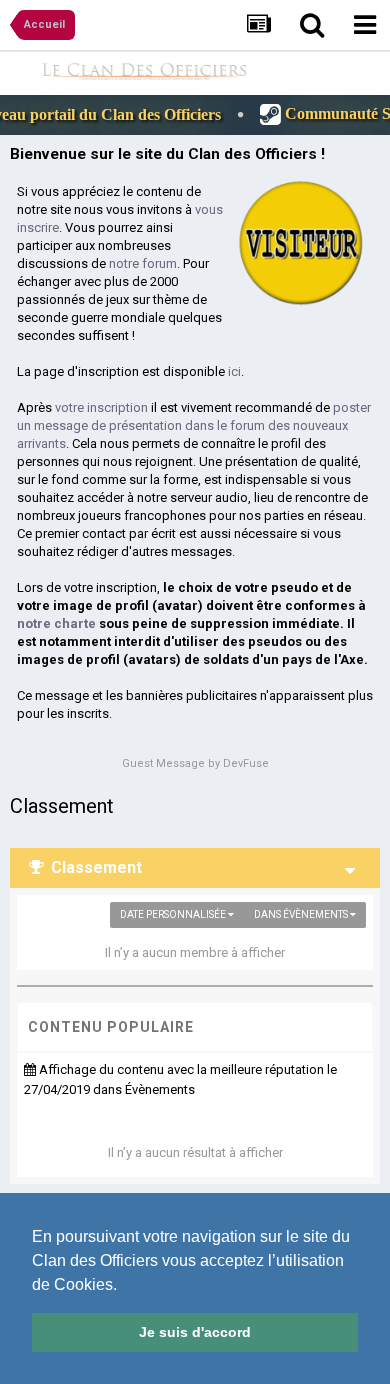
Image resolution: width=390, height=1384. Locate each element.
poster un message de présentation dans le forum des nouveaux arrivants (194, 425)
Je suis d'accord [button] (195, 1332)
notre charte (56, 623)
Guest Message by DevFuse (195, 763)
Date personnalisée (174, 914)
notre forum (143, 263)
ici (234, 371)
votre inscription (101, 407)
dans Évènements (302, 914)
